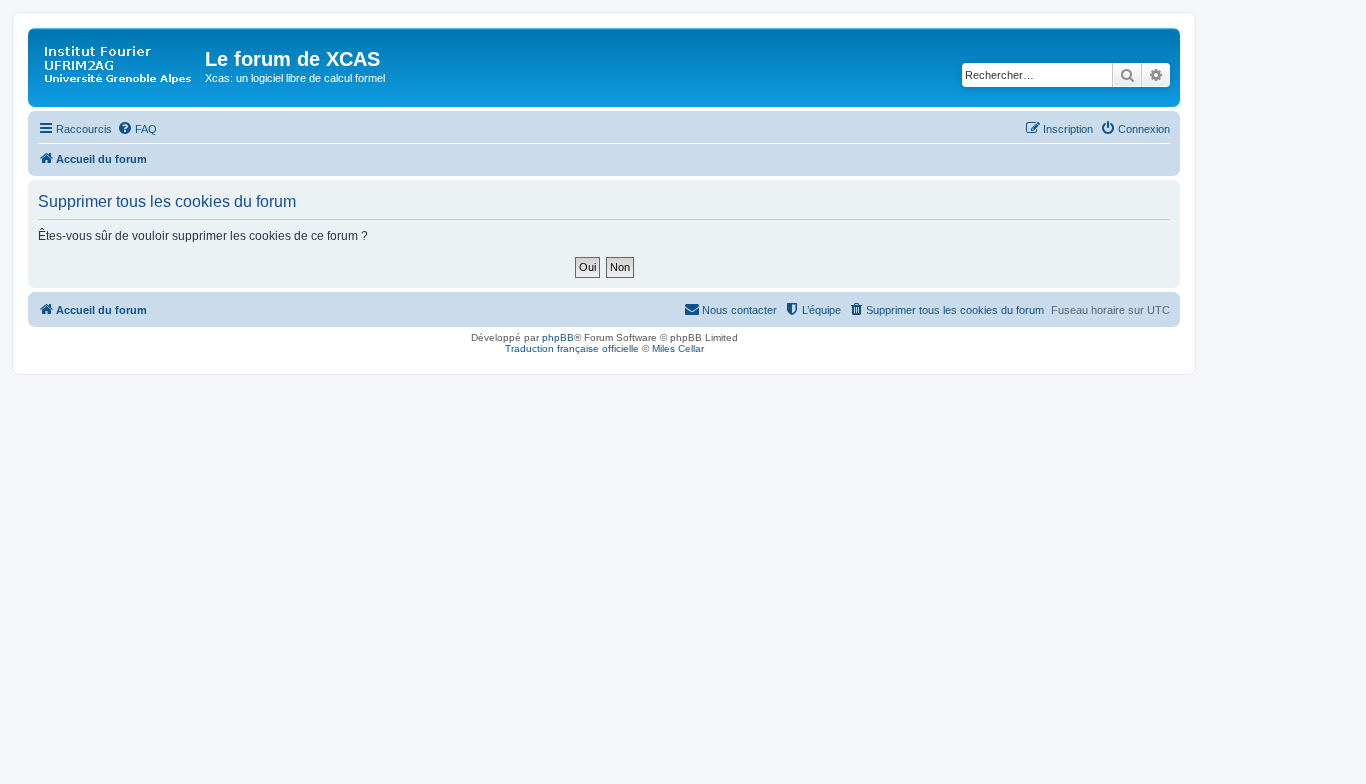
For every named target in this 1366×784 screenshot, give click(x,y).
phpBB (558, 337)
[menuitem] (137, 129)
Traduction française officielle (572, 348)
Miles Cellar (678, 348)
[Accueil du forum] (119, 65)
